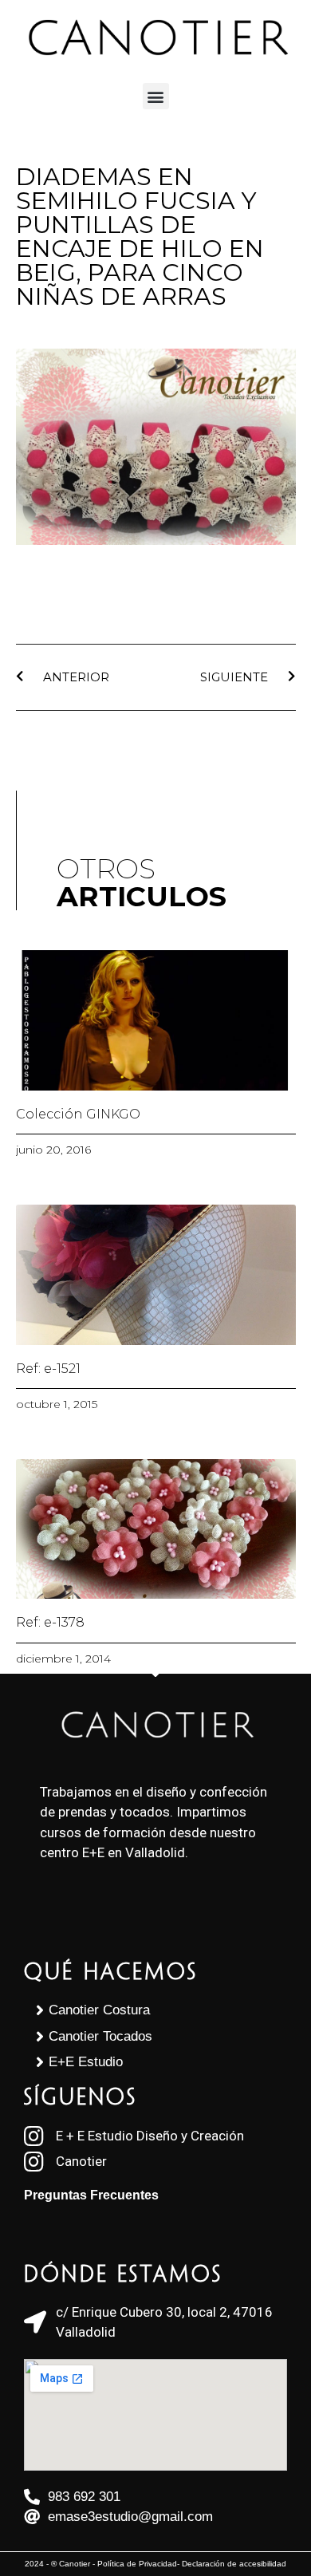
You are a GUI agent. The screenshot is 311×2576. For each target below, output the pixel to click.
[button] (156, 96)
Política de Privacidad (137, 2564)
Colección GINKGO (78, 1114)
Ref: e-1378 (50, 1622)
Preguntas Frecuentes (91, 2195)
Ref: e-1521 (48, 1369)
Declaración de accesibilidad (234, 2564)
